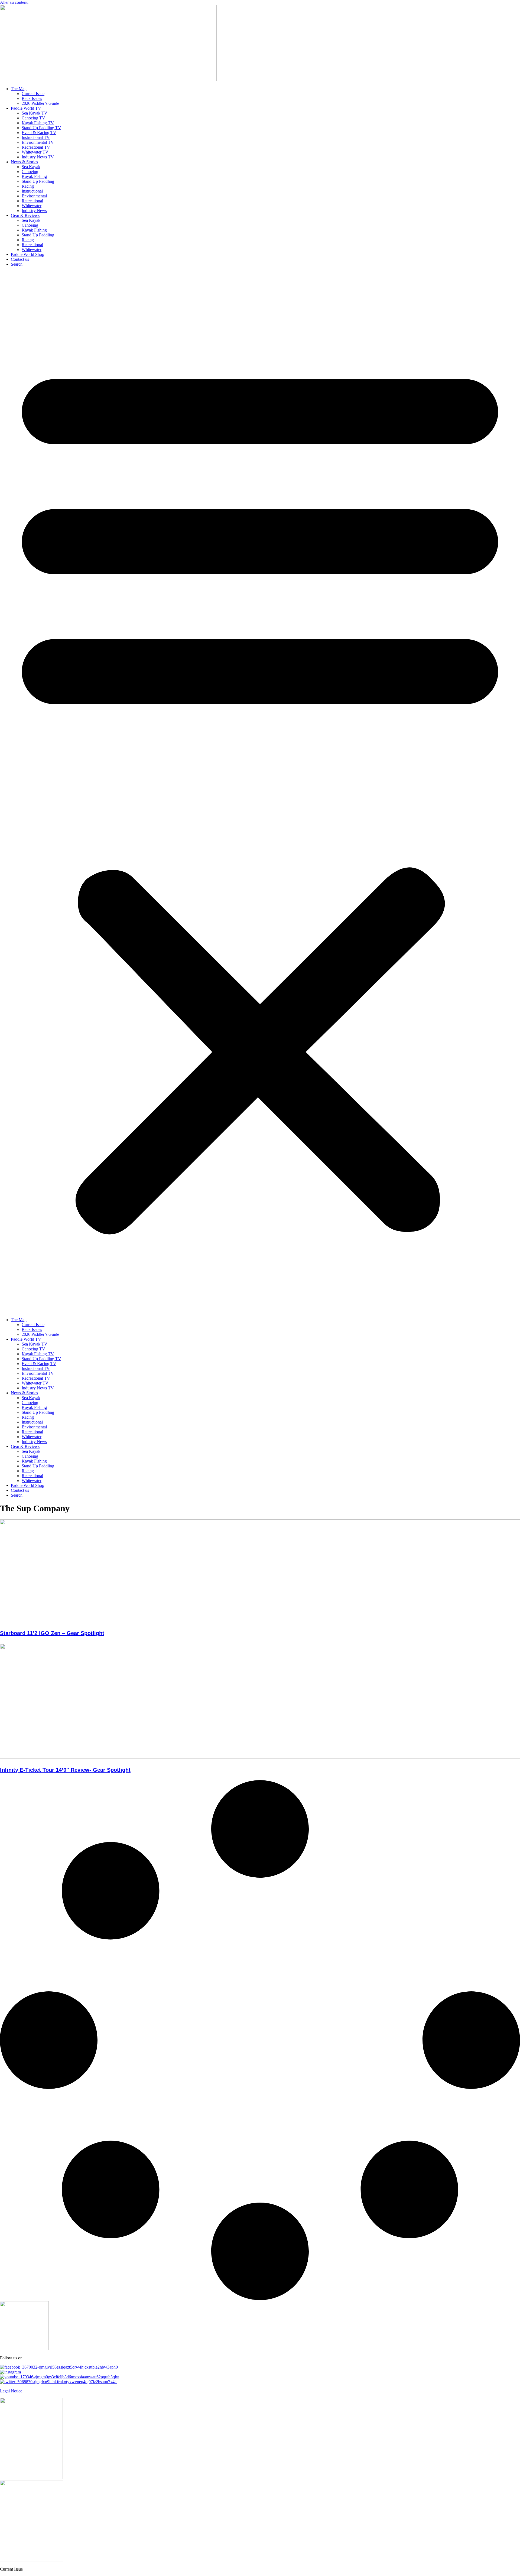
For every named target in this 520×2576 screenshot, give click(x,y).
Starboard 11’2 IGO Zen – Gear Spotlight (52, 1633)
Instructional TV (36, 137)
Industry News (34, 211)
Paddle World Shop (27, 254)
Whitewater (32, 206)
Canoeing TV (33, 118)
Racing (28, 186)
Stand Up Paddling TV (41, 128)
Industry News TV (38, 157)
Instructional (32, 191)
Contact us (20, 259)
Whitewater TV (35, 152)
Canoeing (30, 172)
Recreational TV (36, 147)
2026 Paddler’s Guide (40, 103)
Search (17, 264)
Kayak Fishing (34, 176)
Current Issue (33, 94)
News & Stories (24, 162)
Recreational (32, 201)
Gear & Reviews (25, 215)
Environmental (34, 196)
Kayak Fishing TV (38, 123)
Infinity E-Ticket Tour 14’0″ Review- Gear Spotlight (65, 1770)
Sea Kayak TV (35, 113)
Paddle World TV (26, 108)
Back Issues (32, 98)
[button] (260, 792)
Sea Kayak (31, 167)
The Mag (19, 89)
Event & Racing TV (39, 133)
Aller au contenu (14, 2)
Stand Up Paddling (38, 181)
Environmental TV (38, 142)
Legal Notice (11, 2391)
